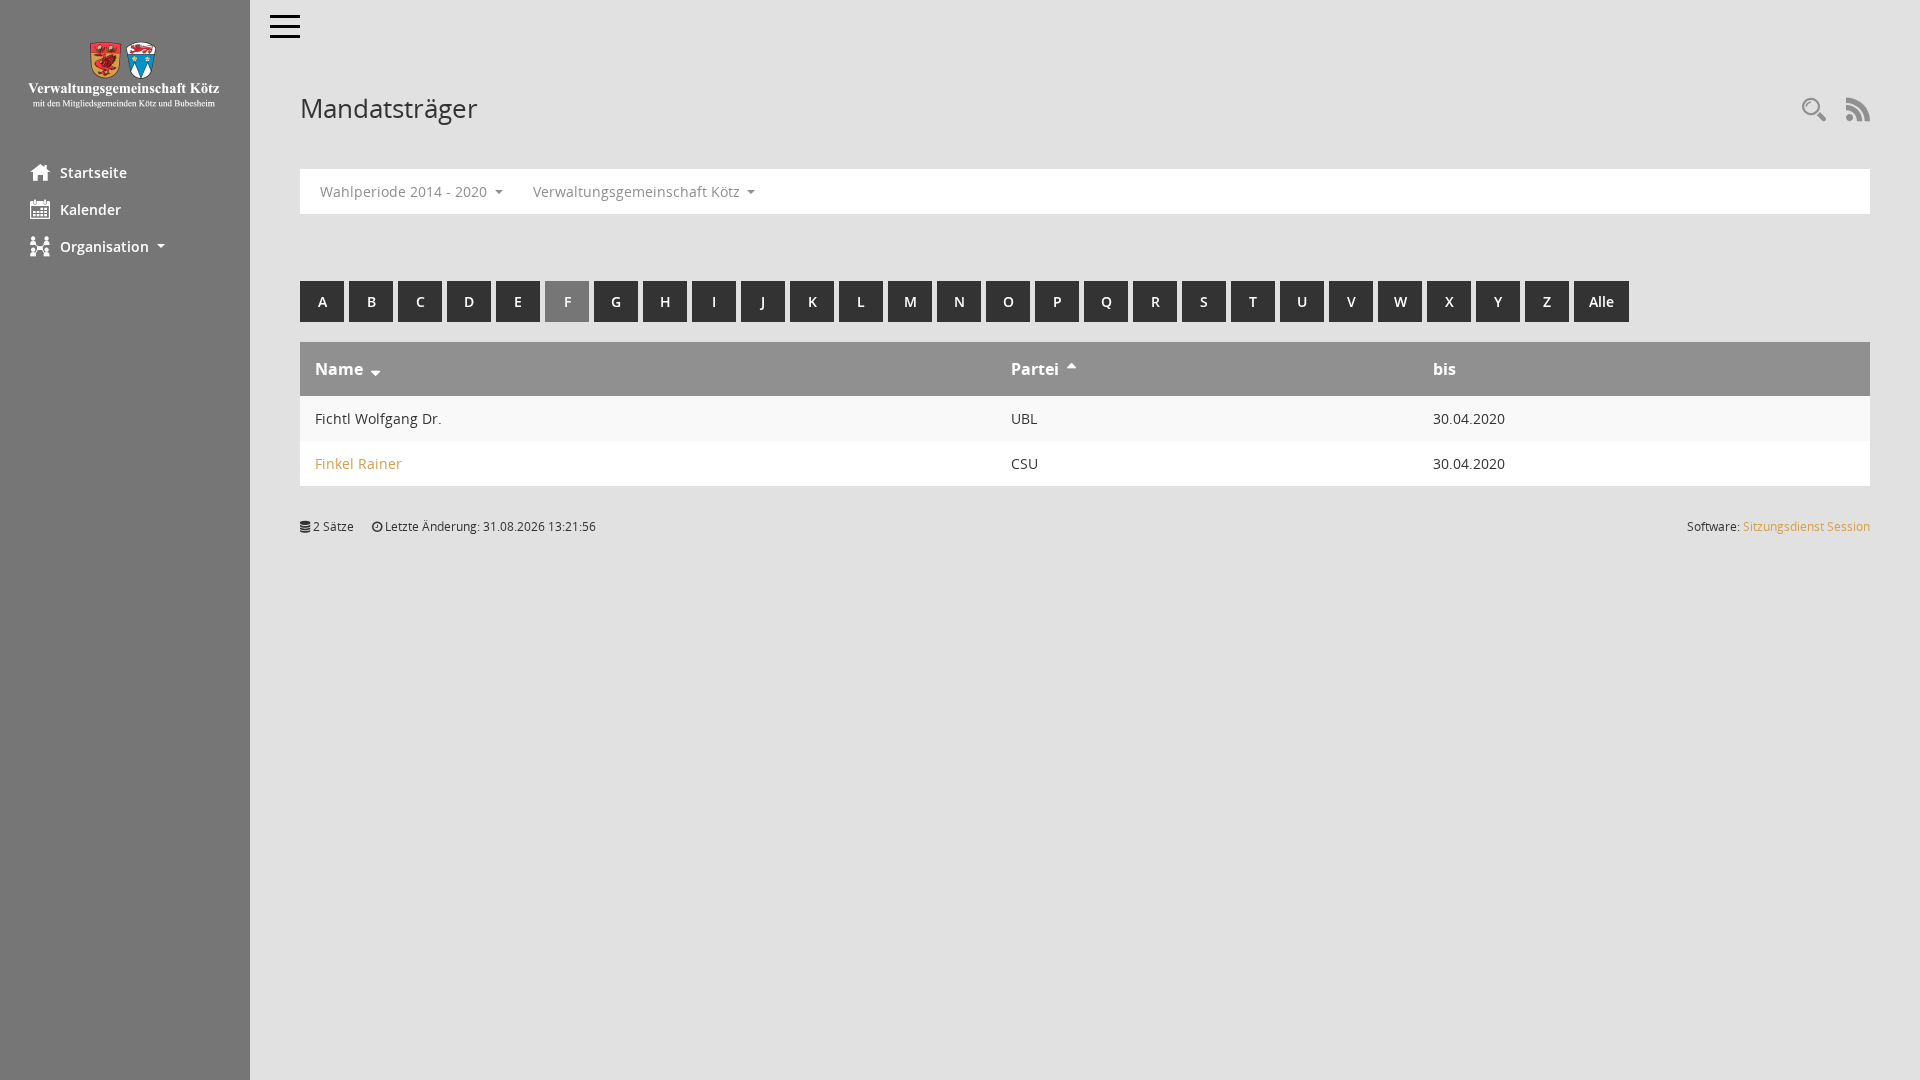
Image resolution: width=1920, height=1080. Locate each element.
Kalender (90, 209)
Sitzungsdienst (1806, 526)
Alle (1601, 301)
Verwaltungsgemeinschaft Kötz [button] (638, 191)
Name (339, 369)
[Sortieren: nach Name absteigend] (375, 369)
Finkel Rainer (358, 463)
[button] (125, 246)
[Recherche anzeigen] (1814, 110)
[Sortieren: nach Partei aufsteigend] (1071, 369)
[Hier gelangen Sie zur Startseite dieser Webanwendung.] (125, 74)
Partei (1035, 369)
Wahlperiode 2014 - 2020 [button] (405, 191)
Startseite (93, 172)
